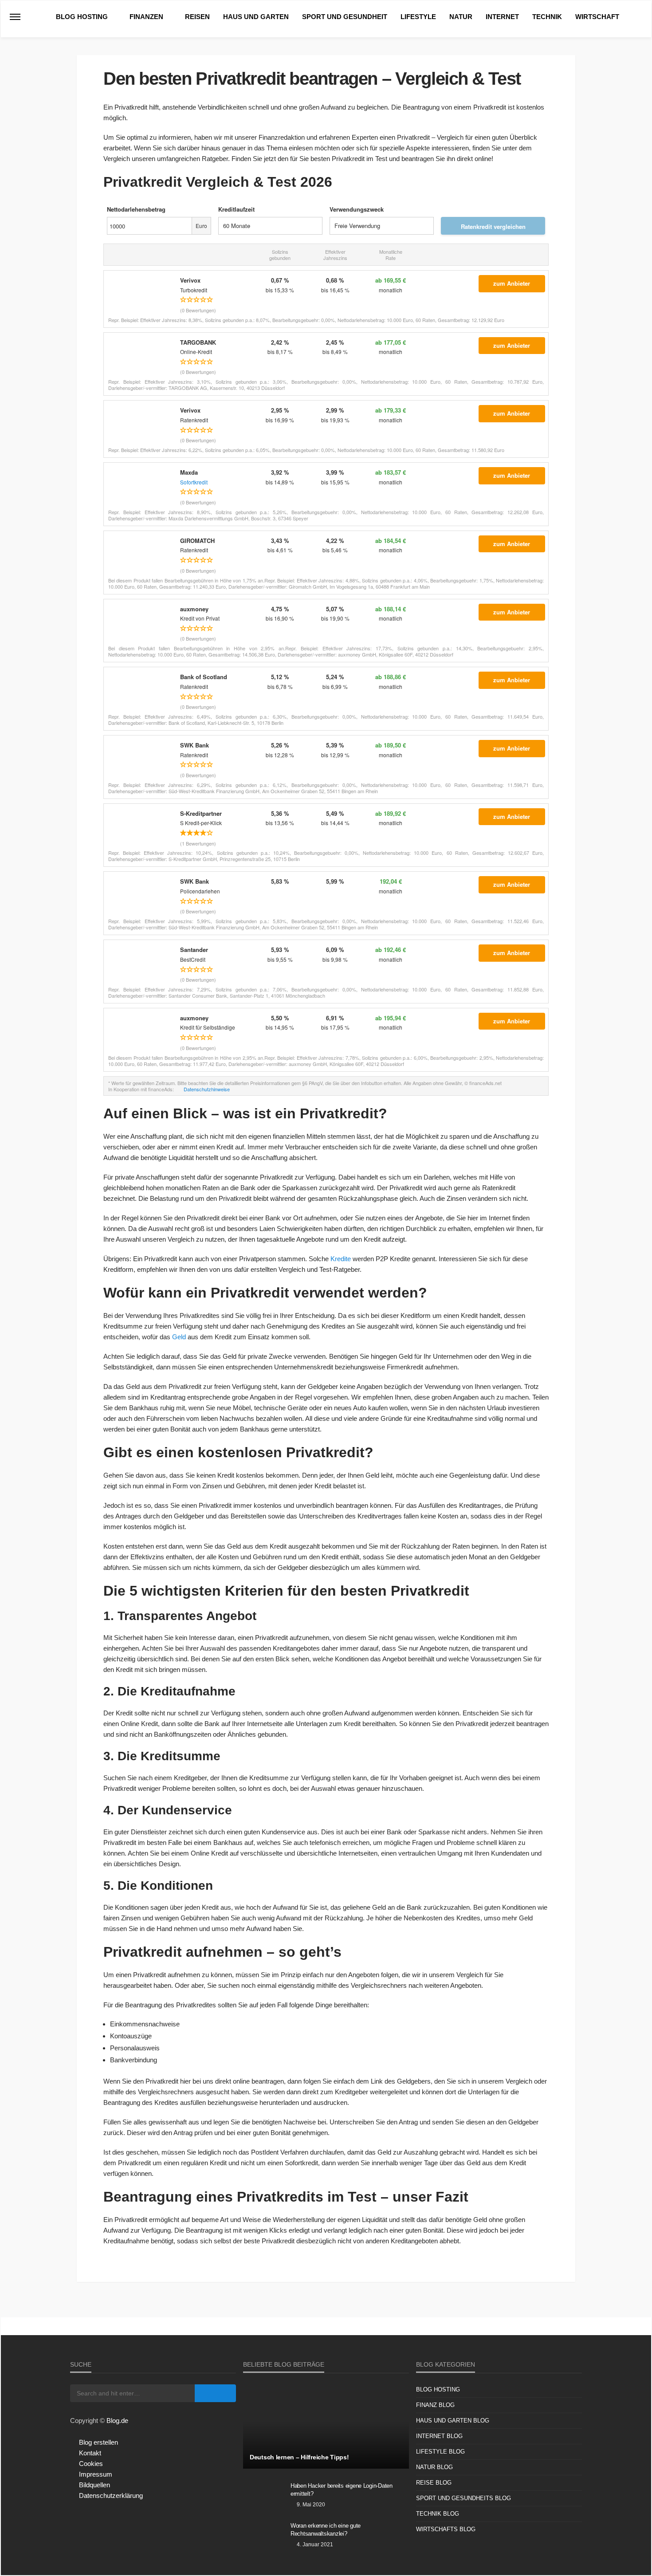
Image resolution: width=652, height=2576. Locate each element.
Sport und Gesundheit (345, 17)
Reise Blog (434, 2483)
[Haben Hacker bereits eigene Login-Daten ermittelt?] (263, 2497)
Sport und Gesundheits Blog (463, 2498)
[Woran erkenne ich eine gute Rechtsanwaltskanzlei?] (263, 2537)
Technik (547, 17)
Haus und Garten (256, 17)
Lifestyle (418, 17)
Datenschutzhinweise (207, 1089)
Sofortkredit (194, 482)
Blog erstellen (98, 2442)
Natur (461, 17)
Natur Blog (434, 2467)
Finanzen (146, 17)
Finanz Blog (435, 2405)
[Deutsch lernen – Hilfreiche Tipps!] (326, 2427)
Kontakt (90, 2453)
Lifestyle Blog (440, 2452)
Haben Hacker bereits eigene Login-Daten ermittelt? (342, 2490)
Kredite (341, 1259)
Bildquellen (94, 2485)
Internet (502, 17)
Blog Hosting (82, 17)
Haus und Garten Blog (453, 2421)
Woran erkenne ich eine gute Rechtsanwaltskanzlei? (326, 2530)
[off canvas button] (15, 17)
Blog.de (117, 2421)
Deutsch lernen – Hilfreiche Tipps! (299, 2457)
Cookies (91, 2464)
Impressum (96, 2474)
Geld (179, 1337)
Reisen (197, 17)
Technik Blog (438, 2514)
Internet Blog (439, 2436)
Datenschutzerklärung (111, 2495)
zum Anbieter (512, 283)
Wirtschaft (597, 17)
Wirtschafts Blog (446, 2529)
